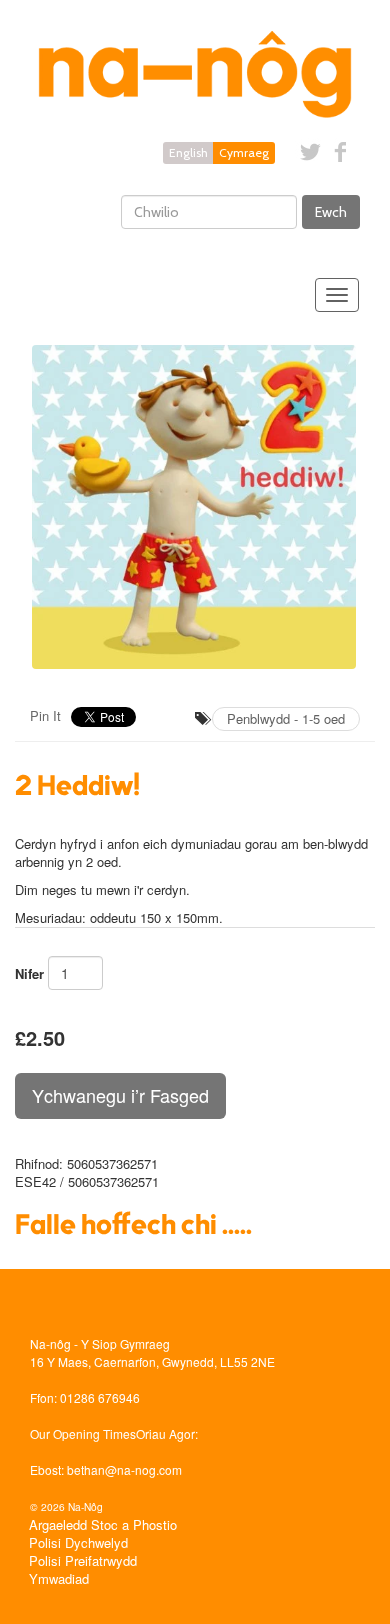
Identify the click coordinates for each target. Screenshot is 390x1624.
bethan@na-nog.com (124, 1469)
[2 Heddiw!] (195, 507)
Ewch (331, 212)
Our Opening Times (83, 1433)
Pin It (45, 715)
